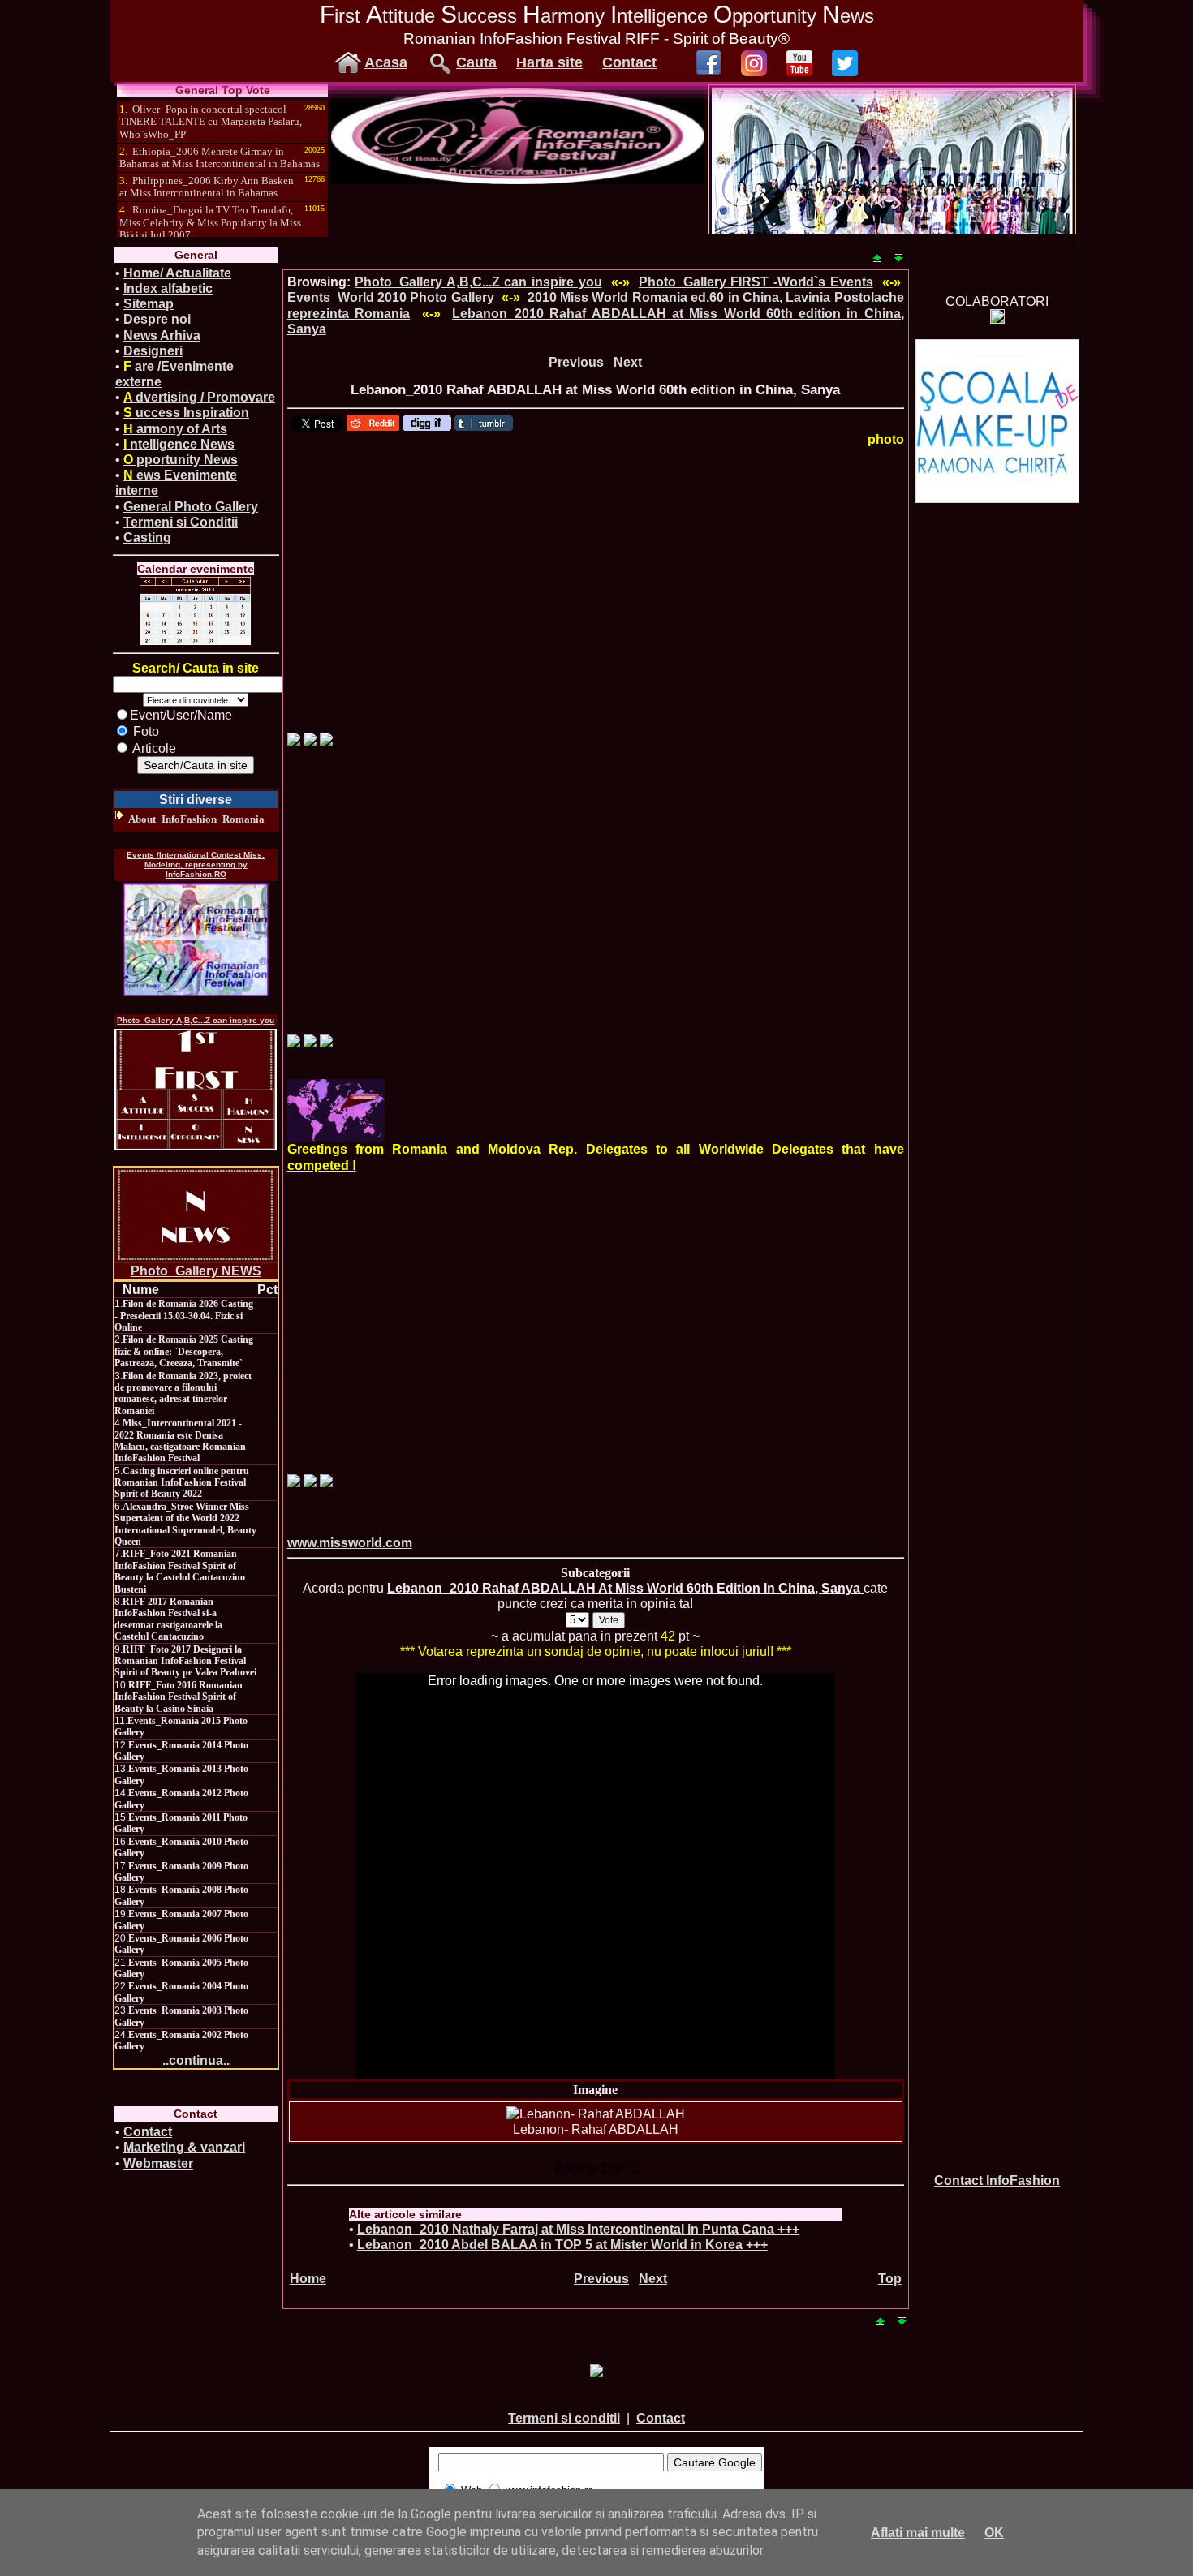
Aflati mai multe (918, 2533)
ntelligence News (179, 444)
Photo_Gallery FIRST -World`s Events (756, 282)
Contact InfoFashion (997, 2180)
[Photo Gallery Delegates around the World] (336, 1110)
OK (994, 2533)
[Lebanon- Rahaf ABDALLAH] (596, 2114)
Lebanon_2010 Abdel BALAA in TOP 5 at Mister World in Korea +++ (562, 2245)
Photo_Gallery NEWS (196, 1271)
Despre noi (157, 319)
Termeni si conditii (564, 2418)
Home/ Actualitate (177, 273)
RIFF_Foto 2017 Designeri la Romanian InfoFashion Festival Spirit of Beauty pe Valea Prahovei (185, 1661)
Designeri (153, 351)
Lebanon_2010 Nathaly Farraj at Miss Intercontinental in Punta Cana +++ (578, 2229)
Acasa (386, 62)
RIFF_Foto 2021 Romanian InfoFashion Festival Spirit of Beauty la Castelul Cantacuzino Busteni (180, 1571)
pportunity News (181, 460)
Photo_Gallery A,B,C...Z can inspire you (196, 1020)
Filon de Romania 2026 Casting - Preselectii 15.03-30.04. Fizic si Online (184, 1316)
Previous (576, 362)
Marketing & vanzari (184, 2147)
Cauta (476, 62)
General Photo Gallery (191, 507)
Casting (147, 538)
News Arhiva (162, 335)
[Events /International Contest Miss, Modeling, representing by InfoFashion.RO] (196, 940)
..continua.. (196, 2060)
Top (890, 2279)
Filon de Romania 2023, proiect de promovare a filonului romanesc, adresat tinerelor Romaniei (183, 1393)
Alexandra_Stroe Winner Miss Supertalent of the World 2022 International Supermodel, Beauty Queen (185, 1524)
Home (308, 2279)
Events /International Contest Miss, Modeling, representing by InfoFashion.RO (196, 864)
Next (628, 362)
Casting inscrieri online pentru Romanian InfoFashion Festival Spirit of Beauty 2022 (182, 1483)
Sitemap (149, 304)
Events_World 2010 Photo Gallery (391, 297)
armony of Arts (175, 429)
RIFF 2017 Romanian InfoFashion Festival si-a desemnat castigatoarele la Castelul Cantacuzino (168, 1619)
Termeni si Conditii (181, 522)
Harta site (549, 62)
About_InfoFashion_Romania (196, 819)
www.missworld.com (350, 1543)
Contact (629, 62)
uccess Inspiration (186, 413)
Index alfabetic (168, 288)
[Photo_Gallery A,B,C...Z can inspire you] (196, 1090)
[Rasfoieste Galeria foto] (518, 180)
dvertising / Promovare (199, 397)
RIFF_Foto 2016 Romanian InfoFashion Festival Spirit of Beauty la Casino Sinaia (179, 1697)
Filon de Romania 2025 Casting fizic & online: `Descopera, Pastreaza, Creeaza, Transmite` (184, 1351)
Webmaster (158, 2163)
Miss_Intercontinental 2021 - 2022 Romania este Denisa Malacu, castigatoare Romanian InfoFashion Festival (180, 1441)
